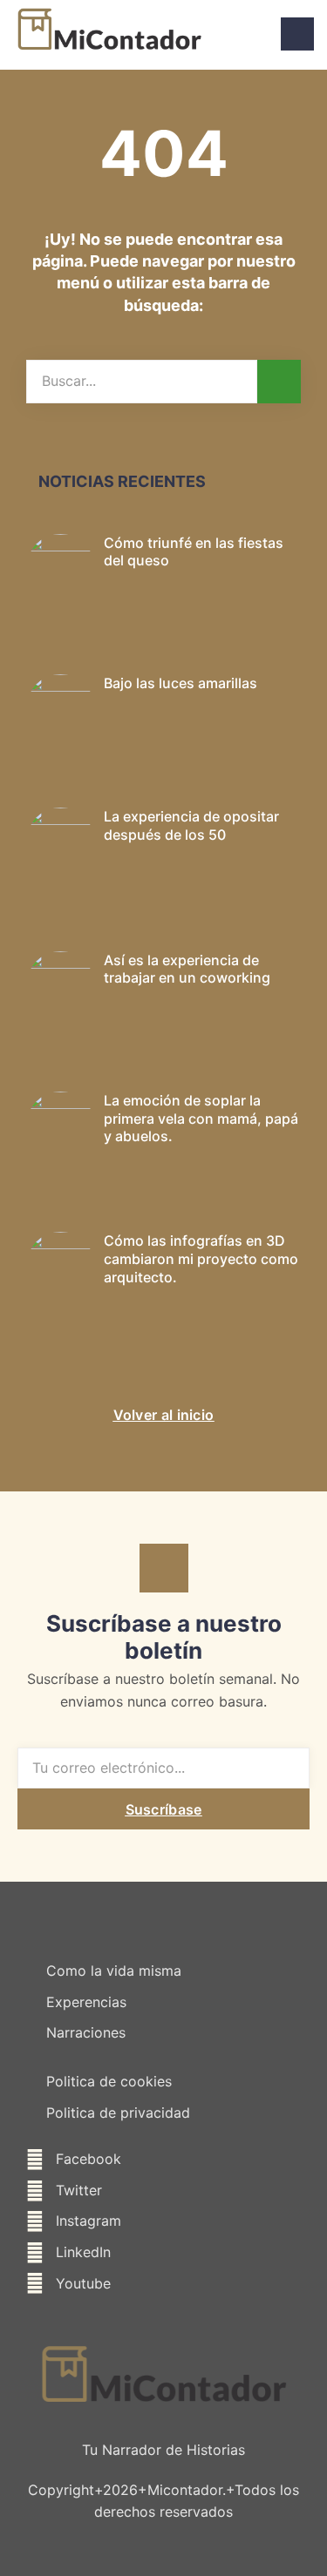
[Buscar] (279, 382)
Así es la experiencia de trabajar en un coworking (187, 969)
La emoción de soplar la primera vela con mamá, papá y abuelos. (201, 1119)
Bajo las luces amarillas (181, 683)
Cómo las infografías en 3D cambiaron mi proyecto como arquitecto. (201, 1259)
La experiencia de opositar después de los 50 (191, 825)
